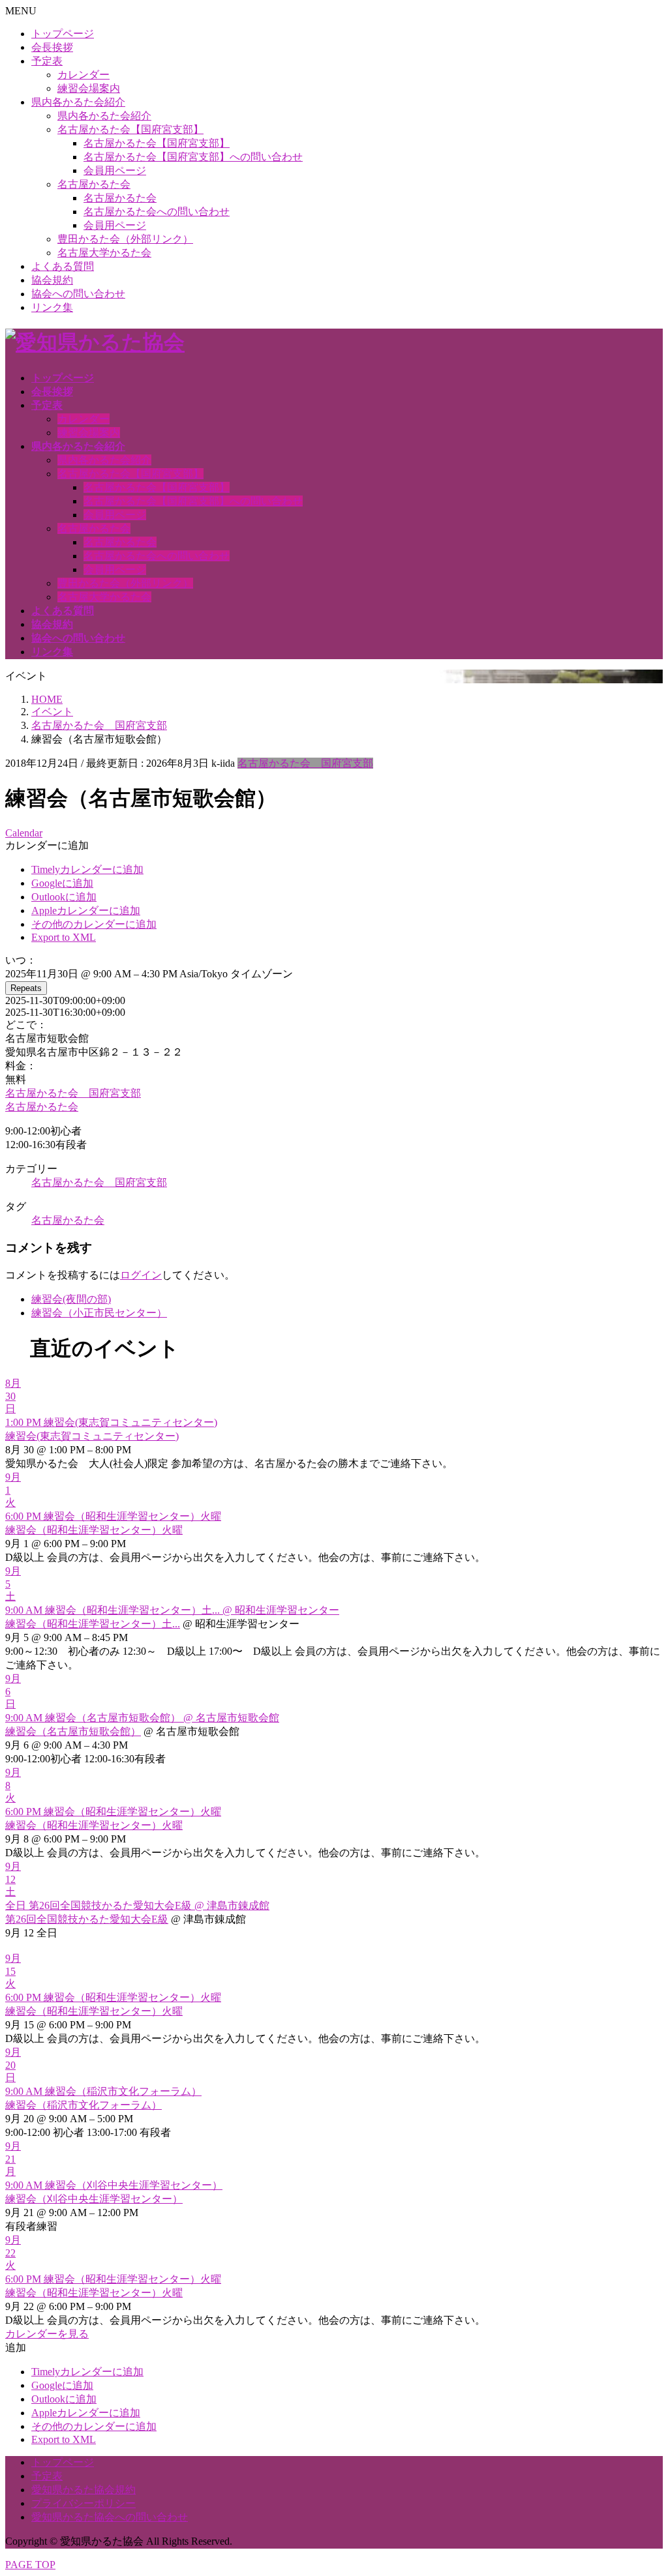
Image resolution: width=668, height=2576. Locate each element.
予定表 (47, 61)
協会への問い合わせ (78, 294)
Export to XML (64, 937)
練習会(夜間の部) (71, 1299)
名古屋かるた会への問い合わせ (157, 212)
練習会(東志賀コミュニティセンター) (92, 1436)
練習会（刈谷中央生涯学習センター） (94, 2199)
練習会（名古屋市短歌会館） (73, 1731)
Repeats (26, 988)
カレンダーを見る (47, 2334)
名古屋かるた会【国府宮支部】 (130, 129)
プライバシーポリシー (83, 2503)
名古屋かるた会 (94, 184)
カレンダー (83, 75)
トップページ (63, 34)
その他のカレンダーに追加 (94, 924)
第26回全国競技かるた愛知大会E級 (87, 1919)
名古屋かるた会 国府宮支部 (305, 763)
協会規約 (52, 280)
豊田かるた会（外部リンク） (125, 239)
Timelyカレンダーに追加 (87, 869)
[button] (47, 845)
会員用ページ (115, 170)
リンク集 (52, 307)
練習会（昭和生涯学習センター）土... (93, 1624)
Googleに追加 (62, 883)
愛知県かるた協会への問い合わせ (110, 2517)
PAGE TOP (30, 2565)
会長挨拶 (52, 47)
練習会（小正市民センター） (99, 1313)
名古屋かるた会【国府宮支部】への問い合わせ (193, 157)
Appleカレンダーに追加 (86, 910)
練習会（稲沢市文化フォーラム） (83, 2105)
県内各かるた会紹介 (78, 102)
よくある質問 (63, 266)
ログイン (141, 1275)
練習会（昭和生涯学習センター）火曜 (94, 1530)
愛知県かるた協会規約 (83, 2490)
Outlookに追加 (64, 897)
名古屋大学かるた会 (104, 253)
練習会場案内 (89, 88)
